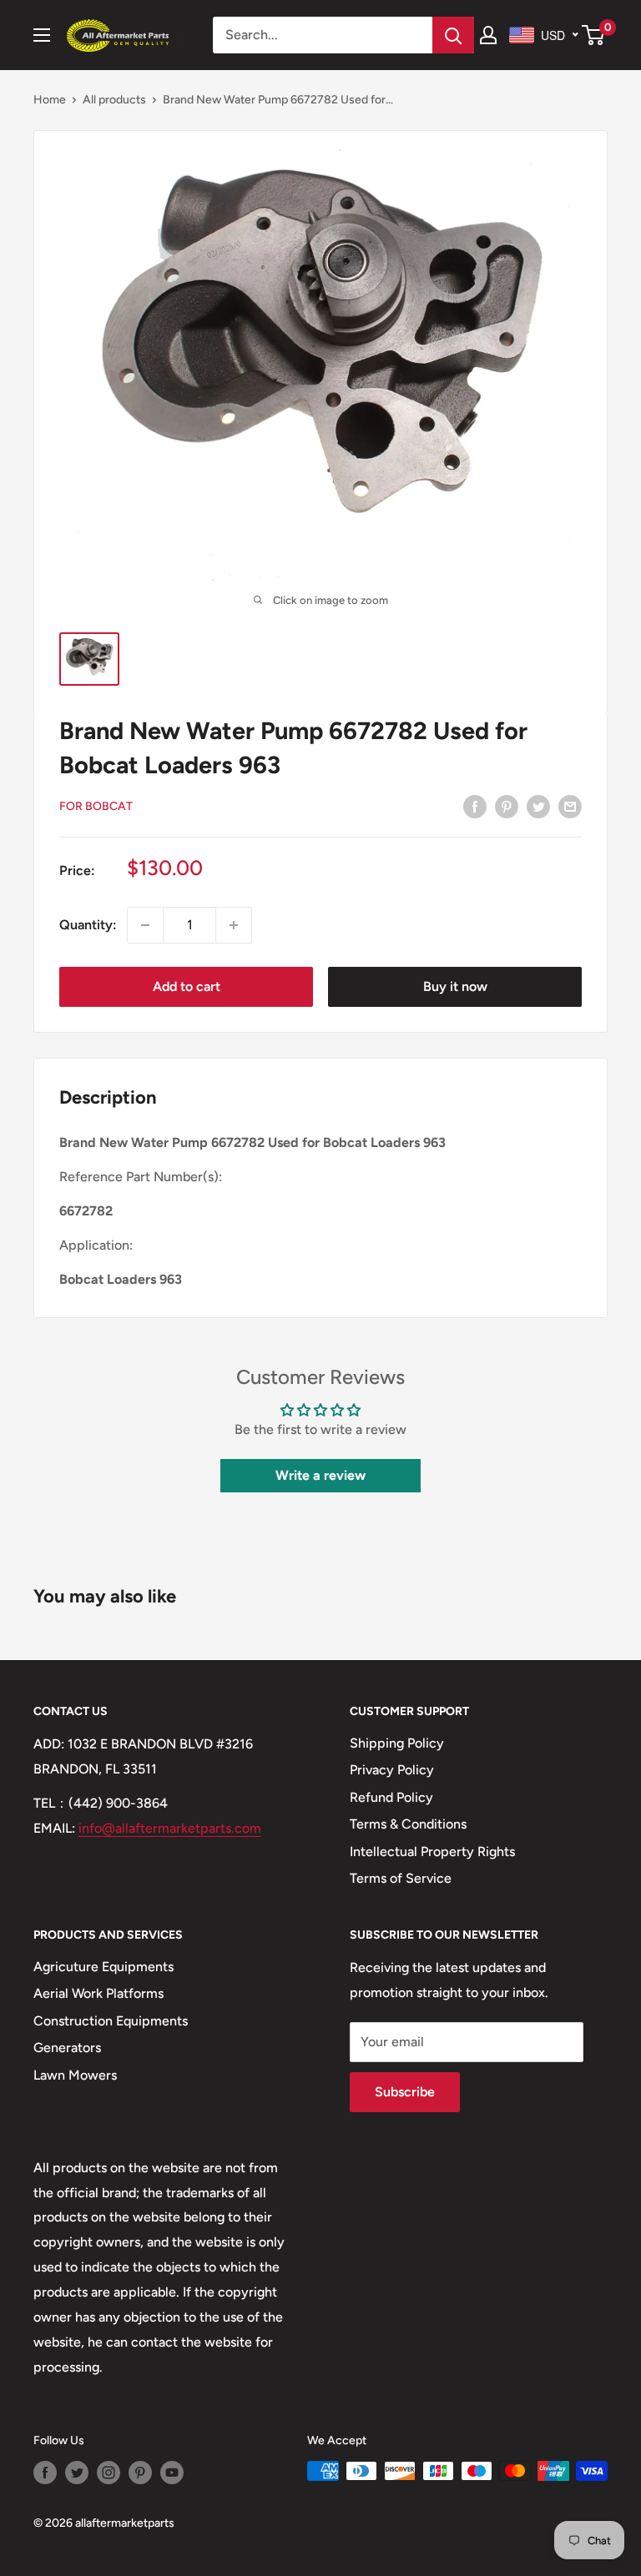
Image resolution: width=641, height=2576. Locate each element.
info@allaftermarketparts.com (170, 1828)
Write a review (320, 1475)
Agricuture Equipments (103, 1967)
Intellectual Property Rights (432, 1851)
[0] (594, 35)
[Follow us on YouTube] (172, 2473)
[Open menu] (42, 35)
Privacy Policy (392, 1770)
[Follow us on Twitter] (77, 2473)
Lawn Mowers (75, 2075)
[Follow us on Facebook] (45, 2473)
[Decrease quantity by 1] (145, 925)
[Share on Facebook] (475, 806)
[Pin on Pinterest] (507, 806)
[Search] (453, 35)
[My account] (488, 35)
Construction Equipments (111, 2021)
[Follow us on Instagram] (109, 2473)
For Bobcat (96, 806)
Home (50, 100)
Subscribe (405, 2092)
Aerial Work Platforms (98, 1993)
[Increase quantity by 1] (234, 925)
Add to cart (187, 986)
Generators (67, 2048)
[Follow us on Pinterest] (140, 2473)
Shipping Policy (397, 1743)
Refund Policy (391, 1797)
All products (114, 100)
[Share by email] (570, 806)
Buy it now (455, 986)
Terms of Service (401, 1878)
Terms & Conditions (408, 1824)
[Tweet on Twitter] (538, 806)
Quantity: (88, 925)
